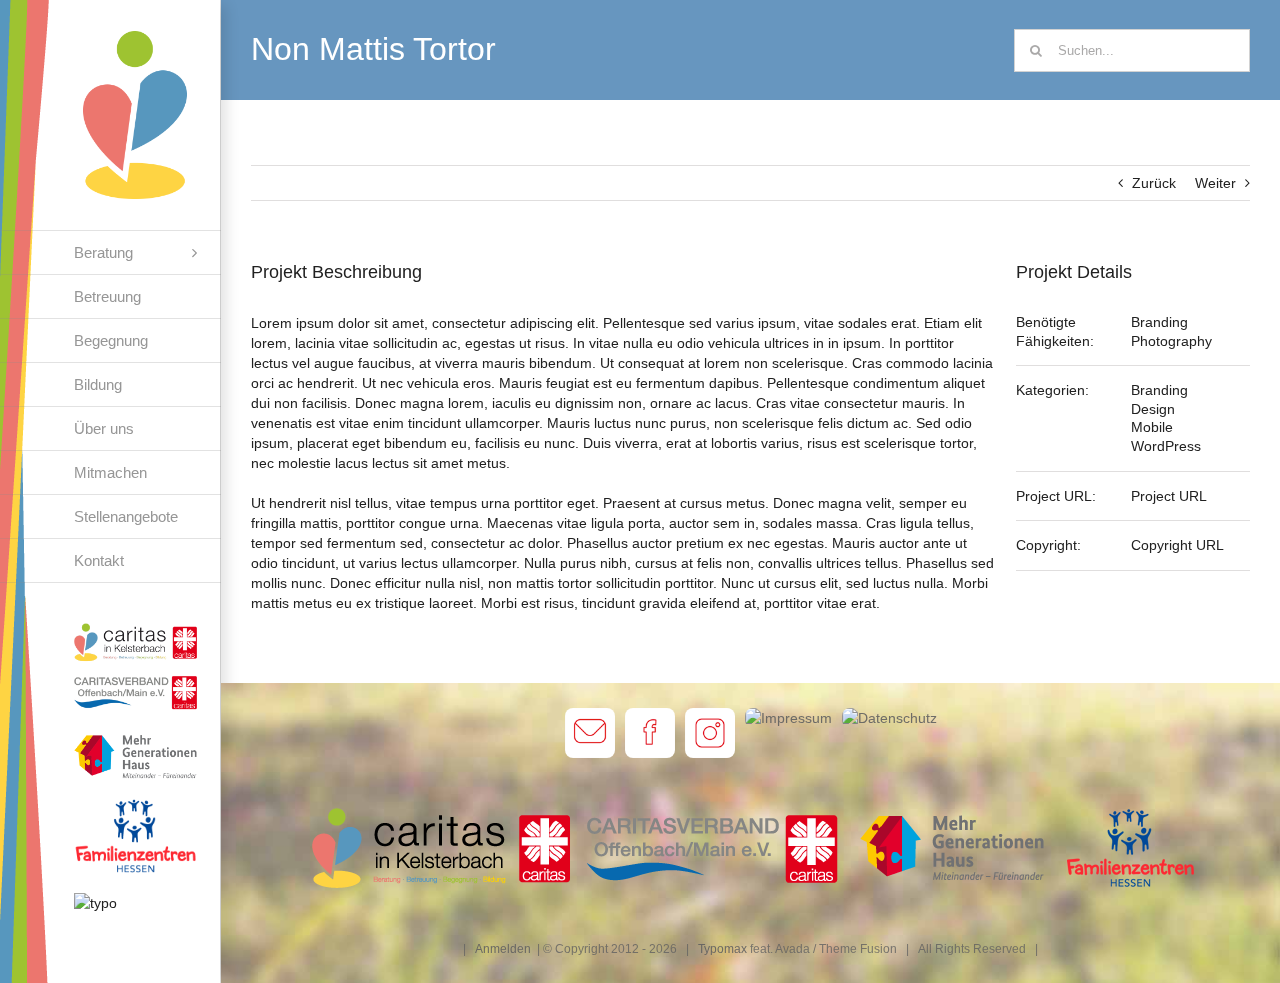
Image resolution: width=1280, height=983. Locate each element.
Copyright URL (1177, 545)
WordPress (1166, 446)
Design (1153, 409)
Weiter (1215, 183)
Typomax (722, 948)
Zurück (1154, 183)
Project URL (1169, 496)
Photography (1171, 341)
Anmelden (503, 948)
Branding (1159, 322)
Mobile (1152, 427)
